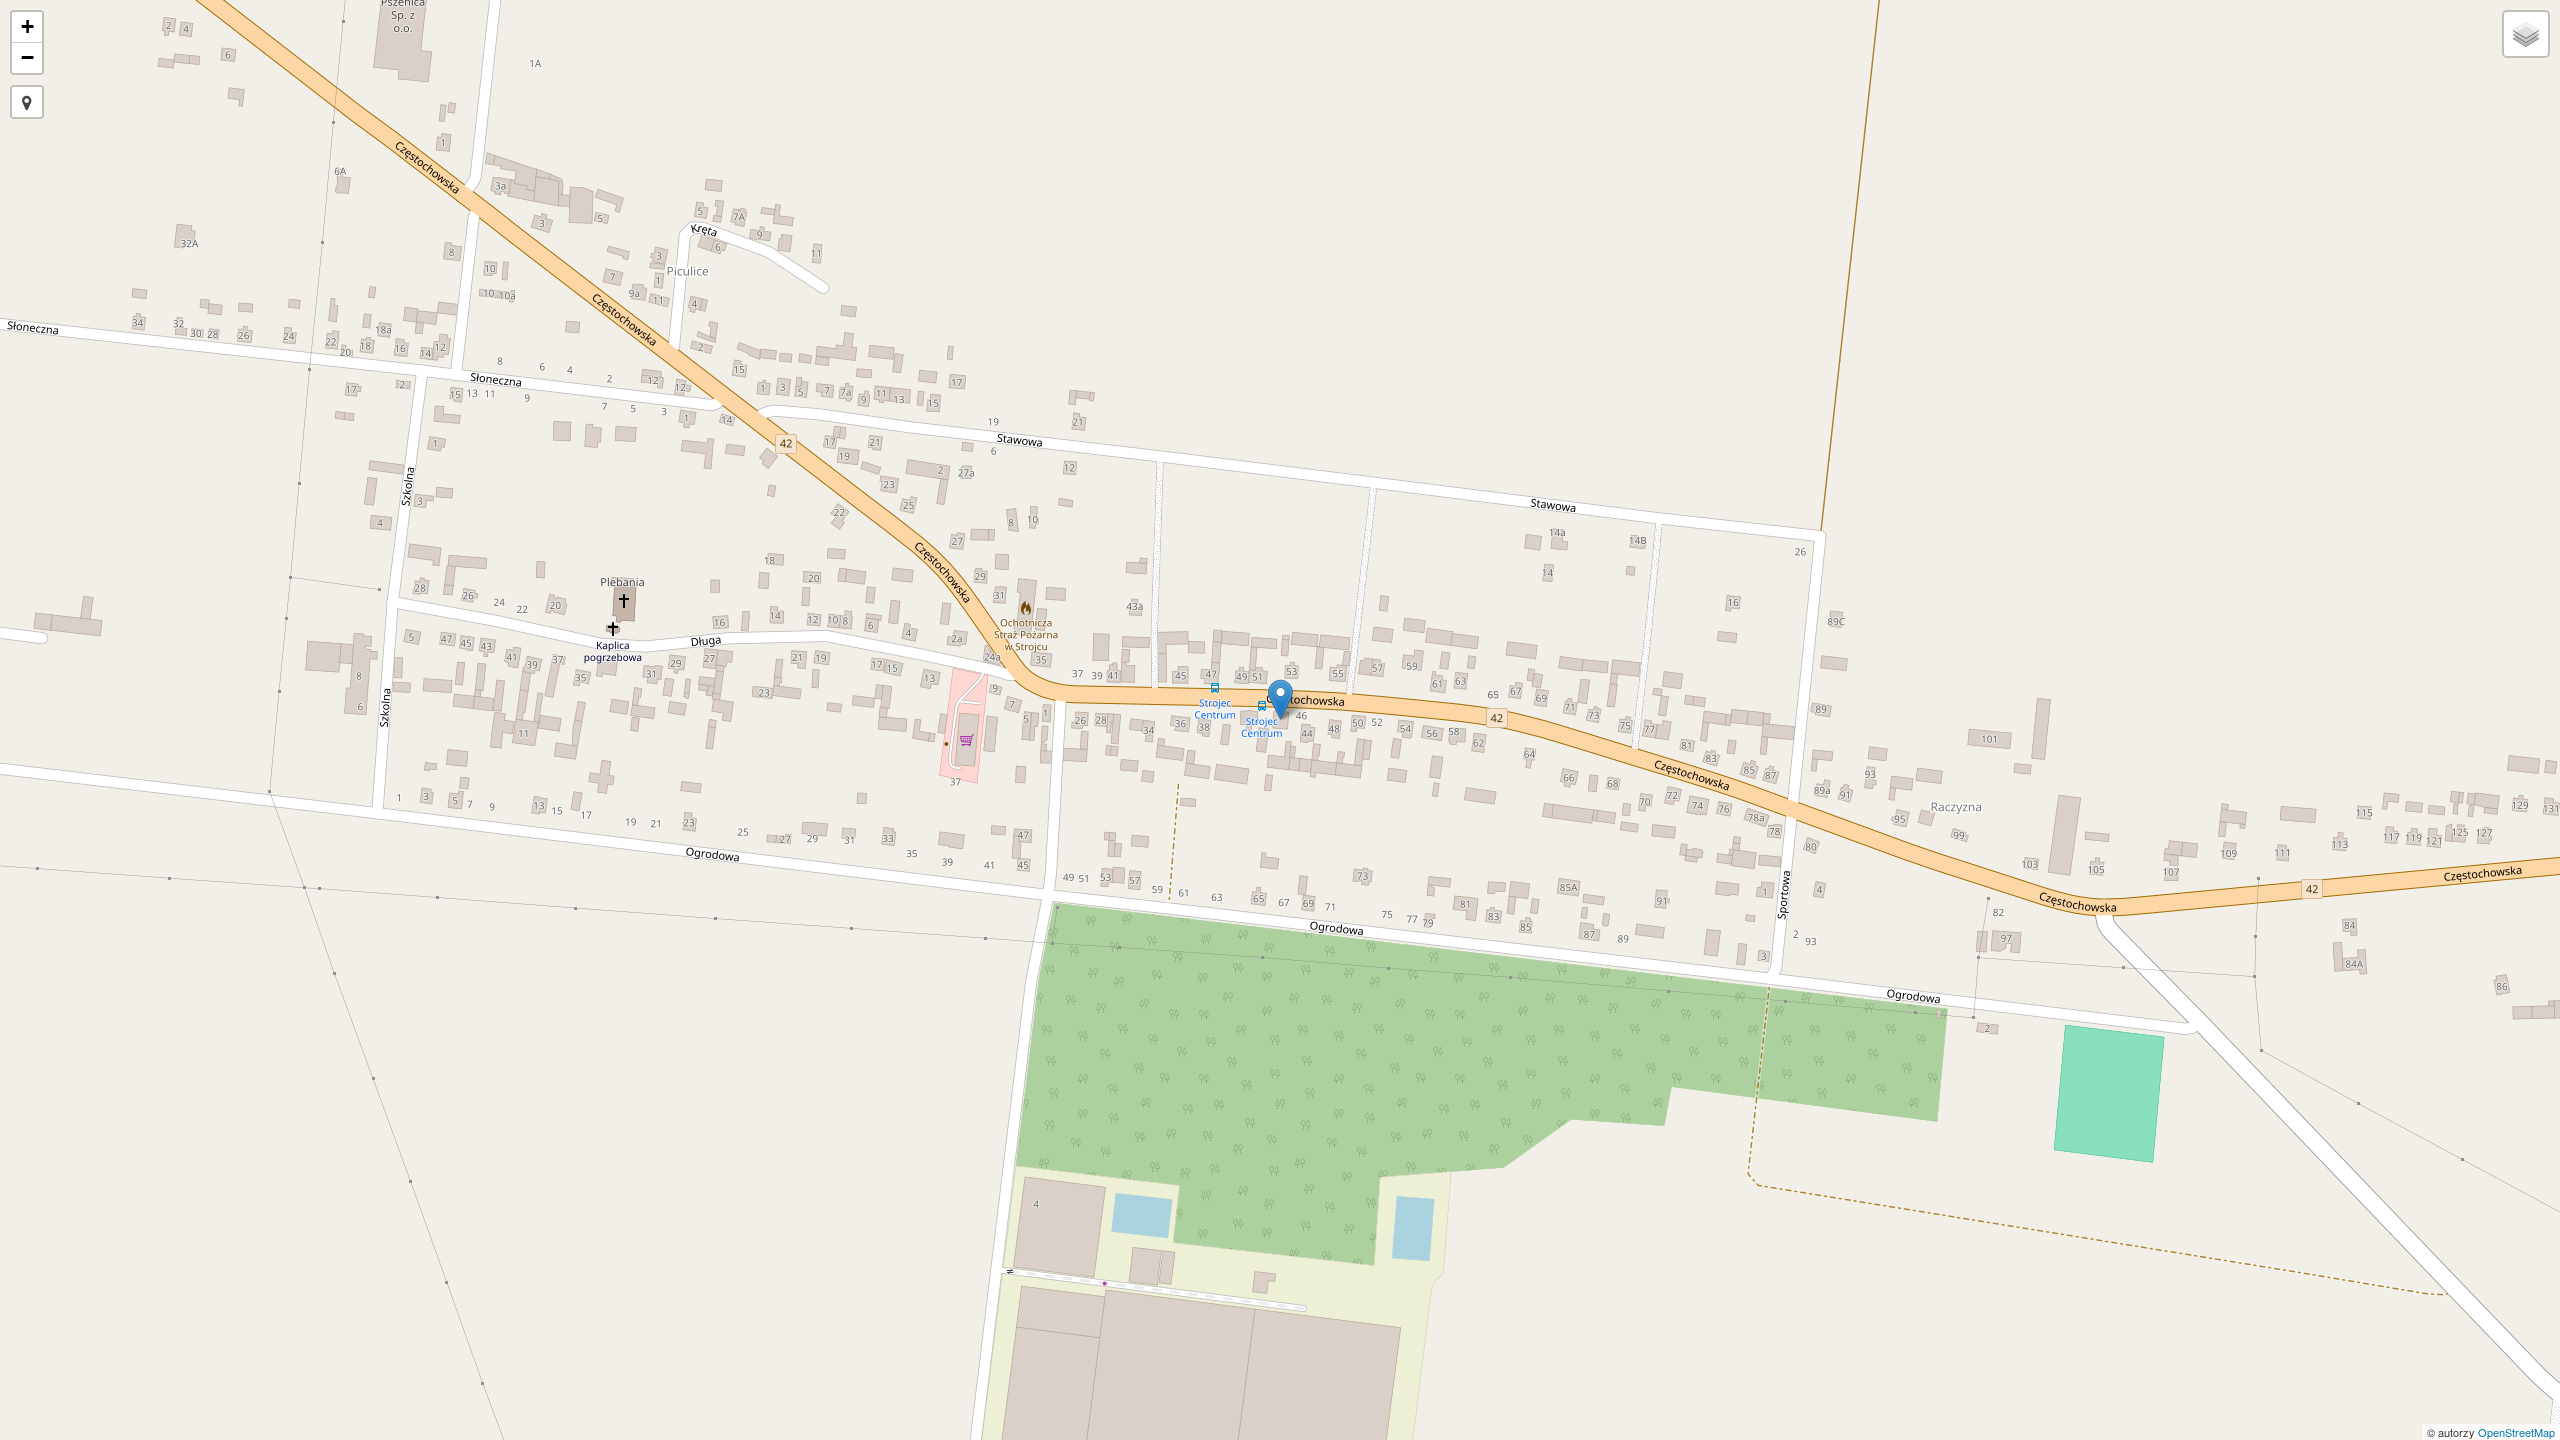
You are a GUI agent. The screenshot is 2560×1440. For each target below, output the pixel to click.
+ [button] (27, 26)
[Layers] (2526, 34)
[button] (27, 102)
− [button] (27, 57)
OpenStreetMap (2516, 1432)
